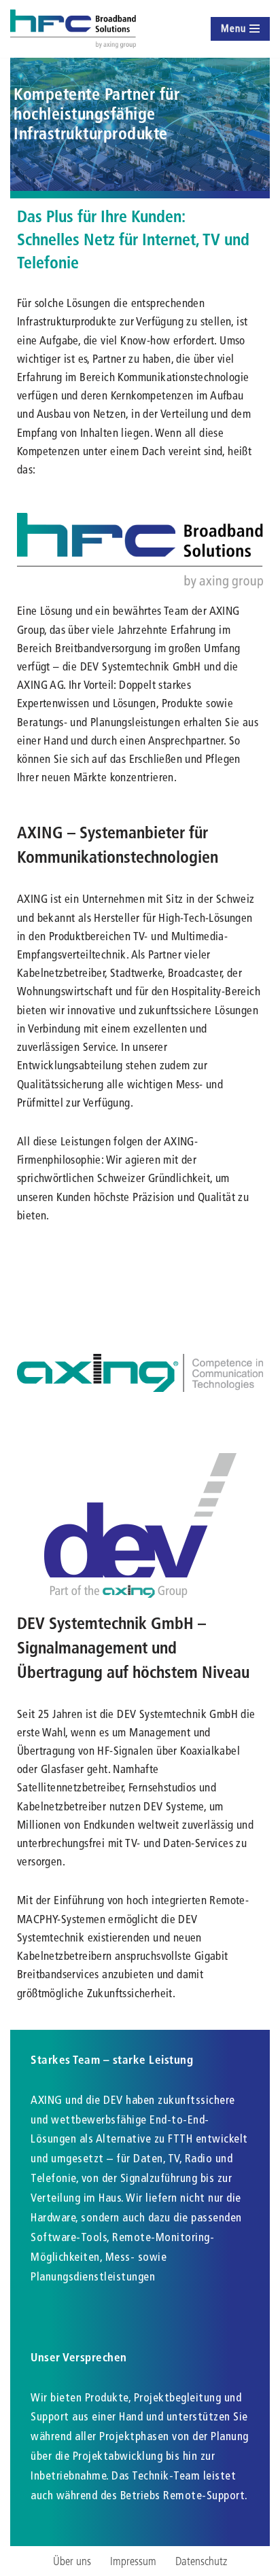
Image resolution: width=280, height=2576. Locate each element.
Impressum (133, 2561)
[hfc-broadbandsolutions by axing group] (73, 29)
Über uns (72, 2561)
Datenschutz (201, 2561)
